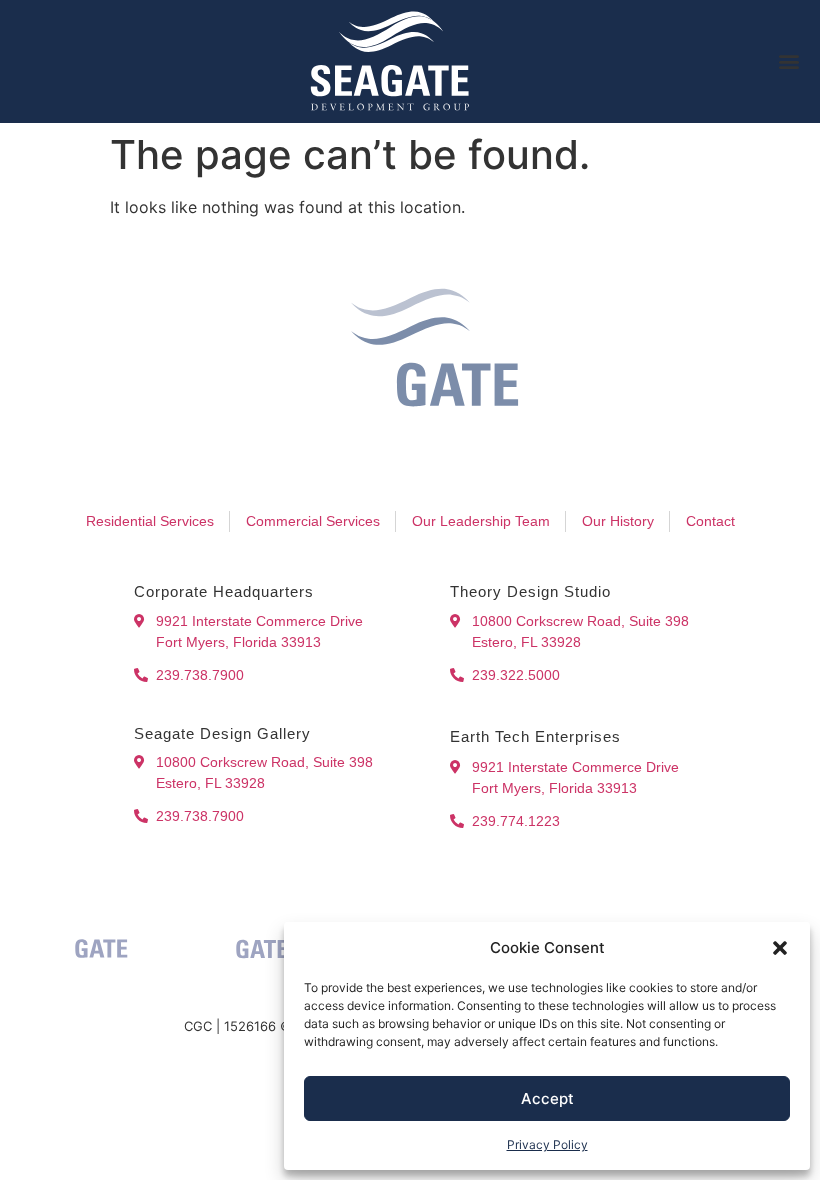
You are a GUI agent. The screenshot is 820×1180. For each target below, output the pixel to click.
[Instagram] (368, 464)
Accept (547, 1098)
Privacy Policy (547, 1144)
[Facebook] (326, 464)
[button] (780, 948)
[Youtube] (452, 464)
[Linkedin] (410, 464)
